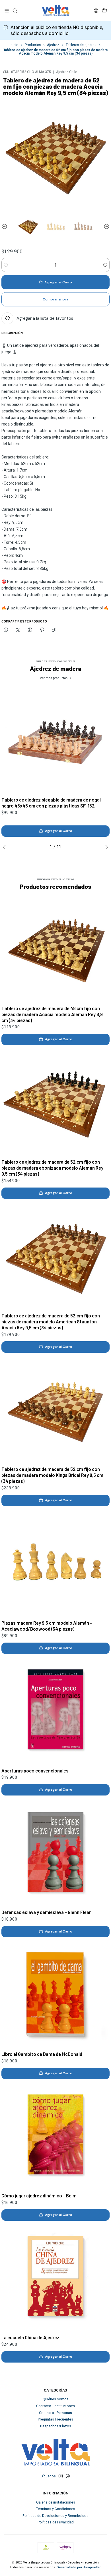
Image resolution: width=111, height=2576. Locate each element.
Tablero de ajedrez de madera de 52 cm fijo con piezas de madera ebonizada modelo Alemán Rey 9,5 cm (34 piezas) (52, 1168)
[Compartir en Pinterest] (42, 630)
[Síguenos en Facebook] (68, 2476)
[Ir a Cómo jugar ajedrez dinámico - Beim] (55, 2136)
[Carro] (104, 11)
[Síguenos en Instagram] (61, 2476)
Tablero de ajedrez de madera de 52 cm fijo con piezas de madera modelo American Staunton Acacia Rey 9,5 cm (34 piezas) (51, 1321)
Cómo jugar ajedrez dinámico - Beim (39, 2195)
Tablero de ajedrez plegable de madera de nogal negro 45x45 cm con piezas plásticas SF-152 (51, 803)
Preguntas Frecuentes (55, 2419)
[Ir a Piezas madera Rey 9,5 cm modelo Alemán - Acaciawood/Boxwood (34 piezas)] (55, 1563)
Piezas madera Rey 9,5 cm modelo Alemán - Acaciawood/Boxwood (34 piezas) (47, 1626)
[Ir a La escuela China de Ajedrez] (55, 2278)
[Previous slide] (6, 227)
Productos (33, 45)
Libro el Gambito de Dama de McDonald (42, 2054)
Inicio (14, 45)
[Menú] (7, 11)
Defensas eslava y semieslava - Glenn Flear (46, 1912)
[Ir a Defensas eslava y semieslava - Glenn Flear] (55, 1853)
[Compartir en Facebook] (6, 630)
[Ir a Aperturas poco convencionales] (55, 1711)
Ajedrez (53, 45)
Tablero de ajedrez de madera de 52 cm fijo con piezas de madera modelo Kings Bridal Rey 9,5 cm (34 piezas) (52, 1475)
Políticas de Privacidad (56, 2522)
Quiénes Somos (56, 2399)
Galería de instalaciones (56, 2502)
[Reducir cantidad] (6, 265)
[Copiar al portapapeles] (54, 630)
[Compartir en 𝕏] (18, 630)
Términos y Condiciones (56, 2509)
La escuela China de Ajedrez (30, 2337)
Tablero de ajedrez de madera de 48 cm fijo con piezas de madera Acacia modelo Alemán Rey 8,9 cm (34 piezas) (52, 1014)
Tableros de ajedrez (81, 45)
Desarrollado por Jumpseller (79, 2567)
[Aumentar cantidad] (105, 265)
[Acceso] (96, 11)
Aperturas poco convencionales (35, 1770)
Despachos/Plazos (56, 2426)
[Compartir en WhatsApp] (30, 630)
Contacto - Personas (55, 2413)
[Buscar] (15, 11)
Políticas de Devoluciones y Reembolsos (55, 2516)
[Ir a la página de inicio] (55, 11)
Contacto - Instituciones (55, 2406)
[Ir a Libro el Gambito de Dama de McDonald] (55, 1994)
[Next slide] (105, 227)
